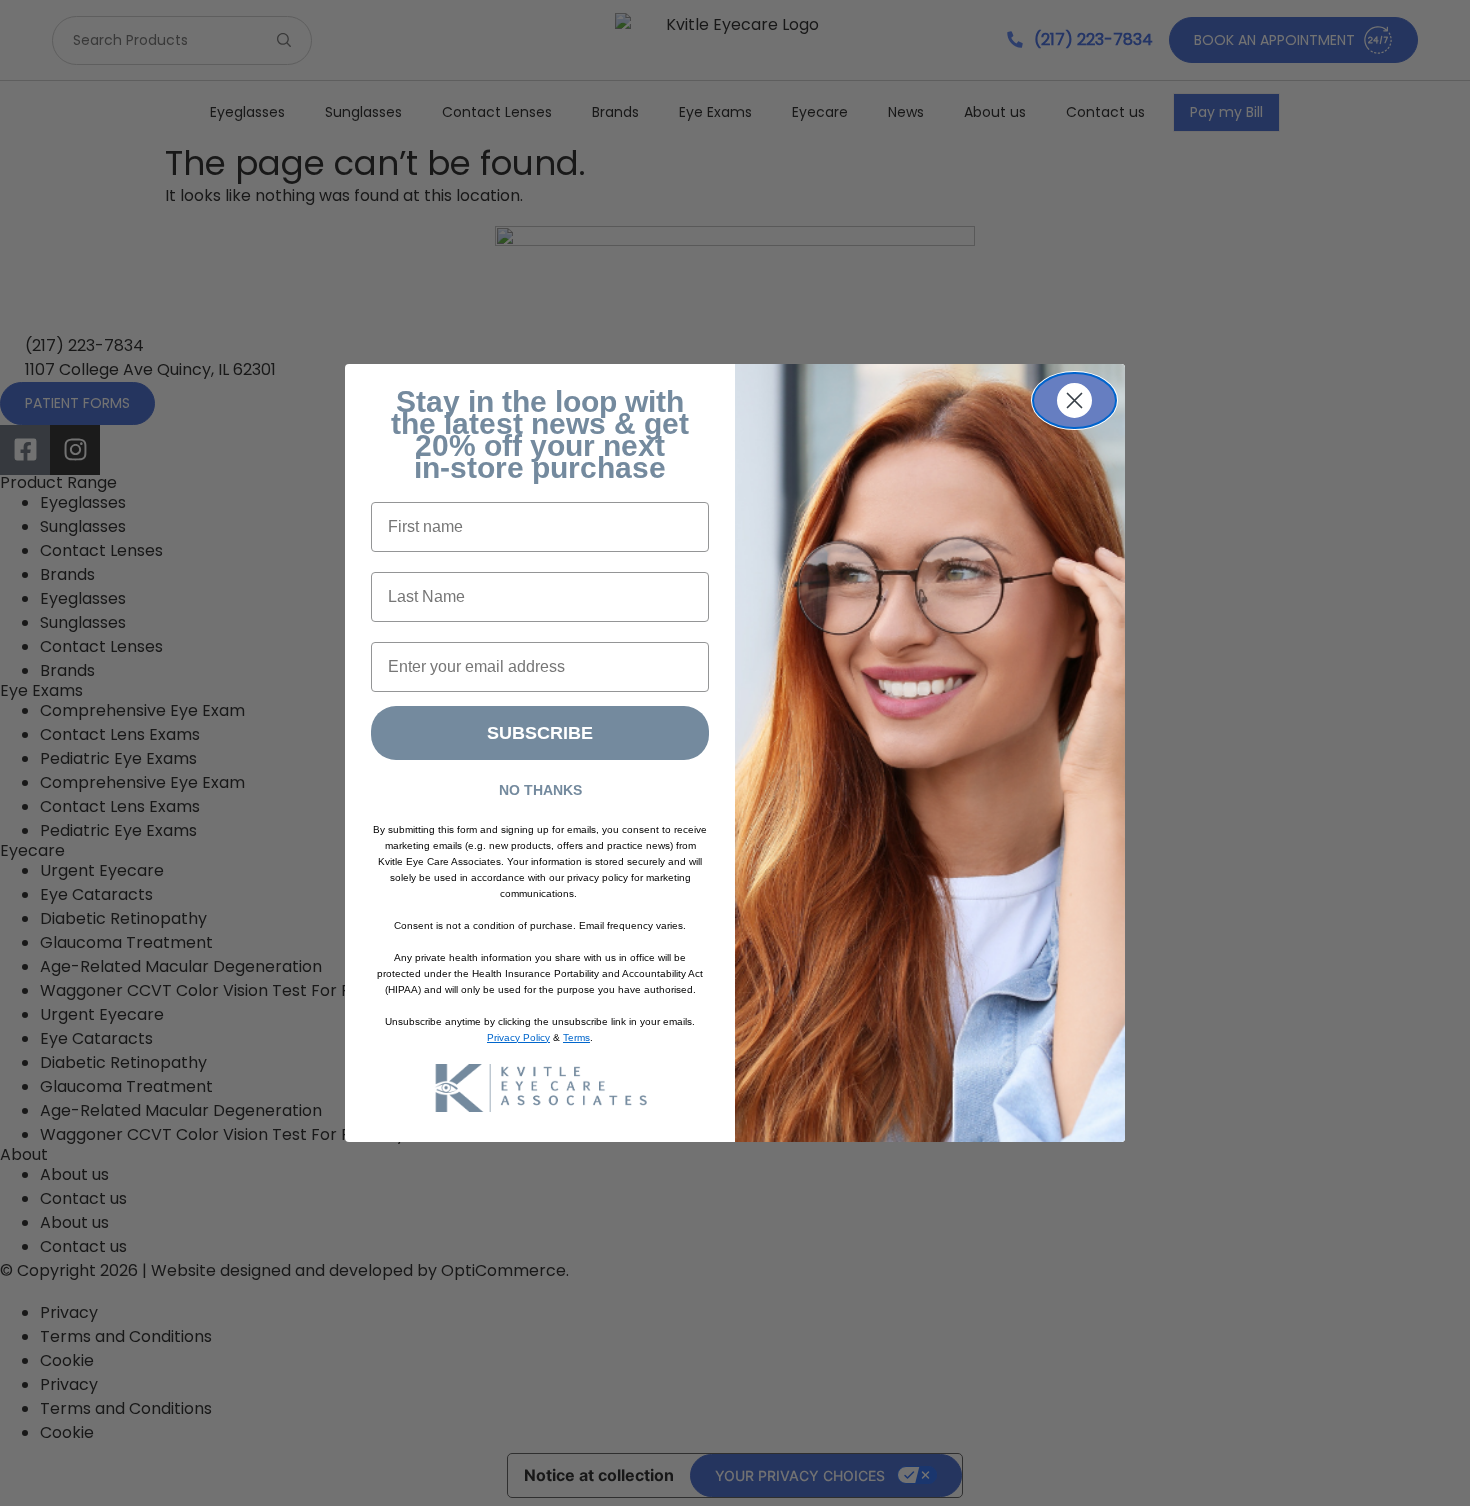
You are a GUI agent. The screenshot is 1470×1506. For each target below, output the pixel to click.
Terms (576, 1037)
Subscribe (540, 733)
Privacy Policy (518, 1037)
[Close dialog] (1074, 400)
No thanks (540, 790)
